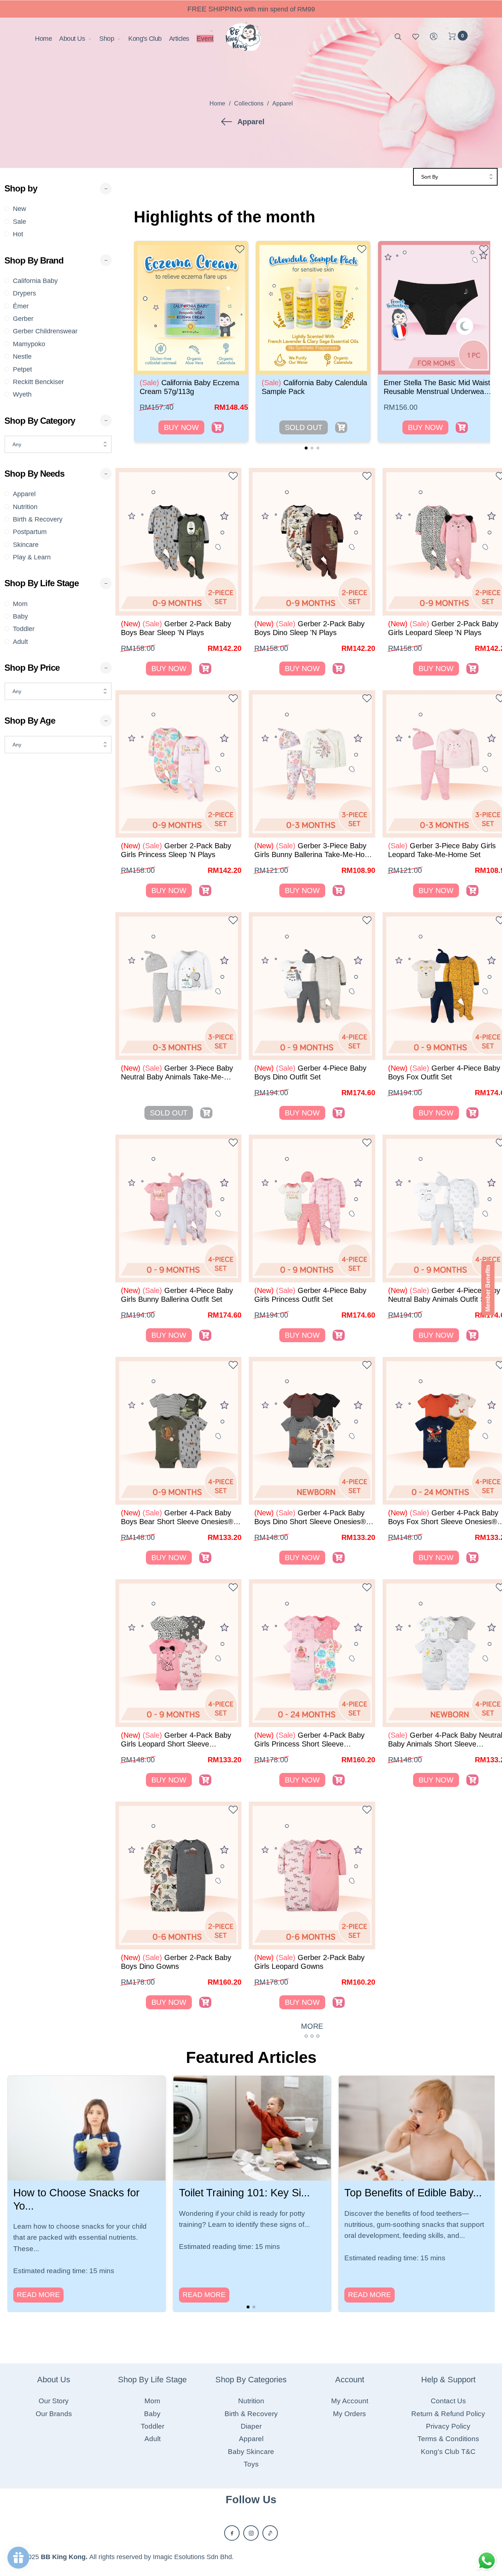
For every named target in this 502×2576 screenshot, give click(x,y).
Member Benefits (488, 1288)
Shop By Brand (34, 260)
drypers (24, 293)
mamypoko (29, 344)
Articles (179, 39)
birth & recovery (38, 519)
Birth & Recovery (251, 2414)
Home (43, 39)
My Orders (349, 2414)
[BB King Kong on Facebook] (232, 2533)
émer (21, 306)
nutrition (25, 507)
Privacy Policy (448, 2426)
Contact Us (448, 2401)
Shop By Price (32, 668)
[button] (306, 448)
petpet (22, 369)
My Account (350, 2401)
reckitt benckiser (38, 382)
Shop (107, 39)
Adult (20, 642)
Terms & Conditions (448, 2439)
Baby (20, 616)
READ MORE (38, 2295)
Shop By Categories (251, 2380)
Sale (19, 222)
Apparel (24, 494)
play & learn (32, 557)
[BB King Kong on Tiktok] (270, 2533)
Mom (20, 604)
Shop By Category (40, 421)
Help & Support (448, 2380)
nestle (22, 357)
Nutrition (251, 2401)
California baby (35, 281)
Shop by (21, 188)
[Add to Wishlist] (240, 251)
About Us (72, 39)
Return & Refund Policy (448, 2414)
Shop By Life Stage (42, 583)
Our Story (54, 2401)
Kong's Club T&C (448, 2452)
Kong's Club (145, 39)
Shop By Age (30, 721)
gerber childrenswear (45, 331)
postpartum (30, 532)
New (19, 209)
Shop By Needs (34, 474)
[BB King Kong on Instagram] (251, 2533)
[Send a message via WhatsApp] (487, 2561)
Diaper (251, 2426)
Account (350, 2380)
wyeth (22, 394)
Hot (18, 234)
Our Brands (54, 2414)
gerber (23, 319)
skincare (26, 545)
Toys (251, 2464)
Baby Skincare (251, 2452)
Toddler (24, 629)
